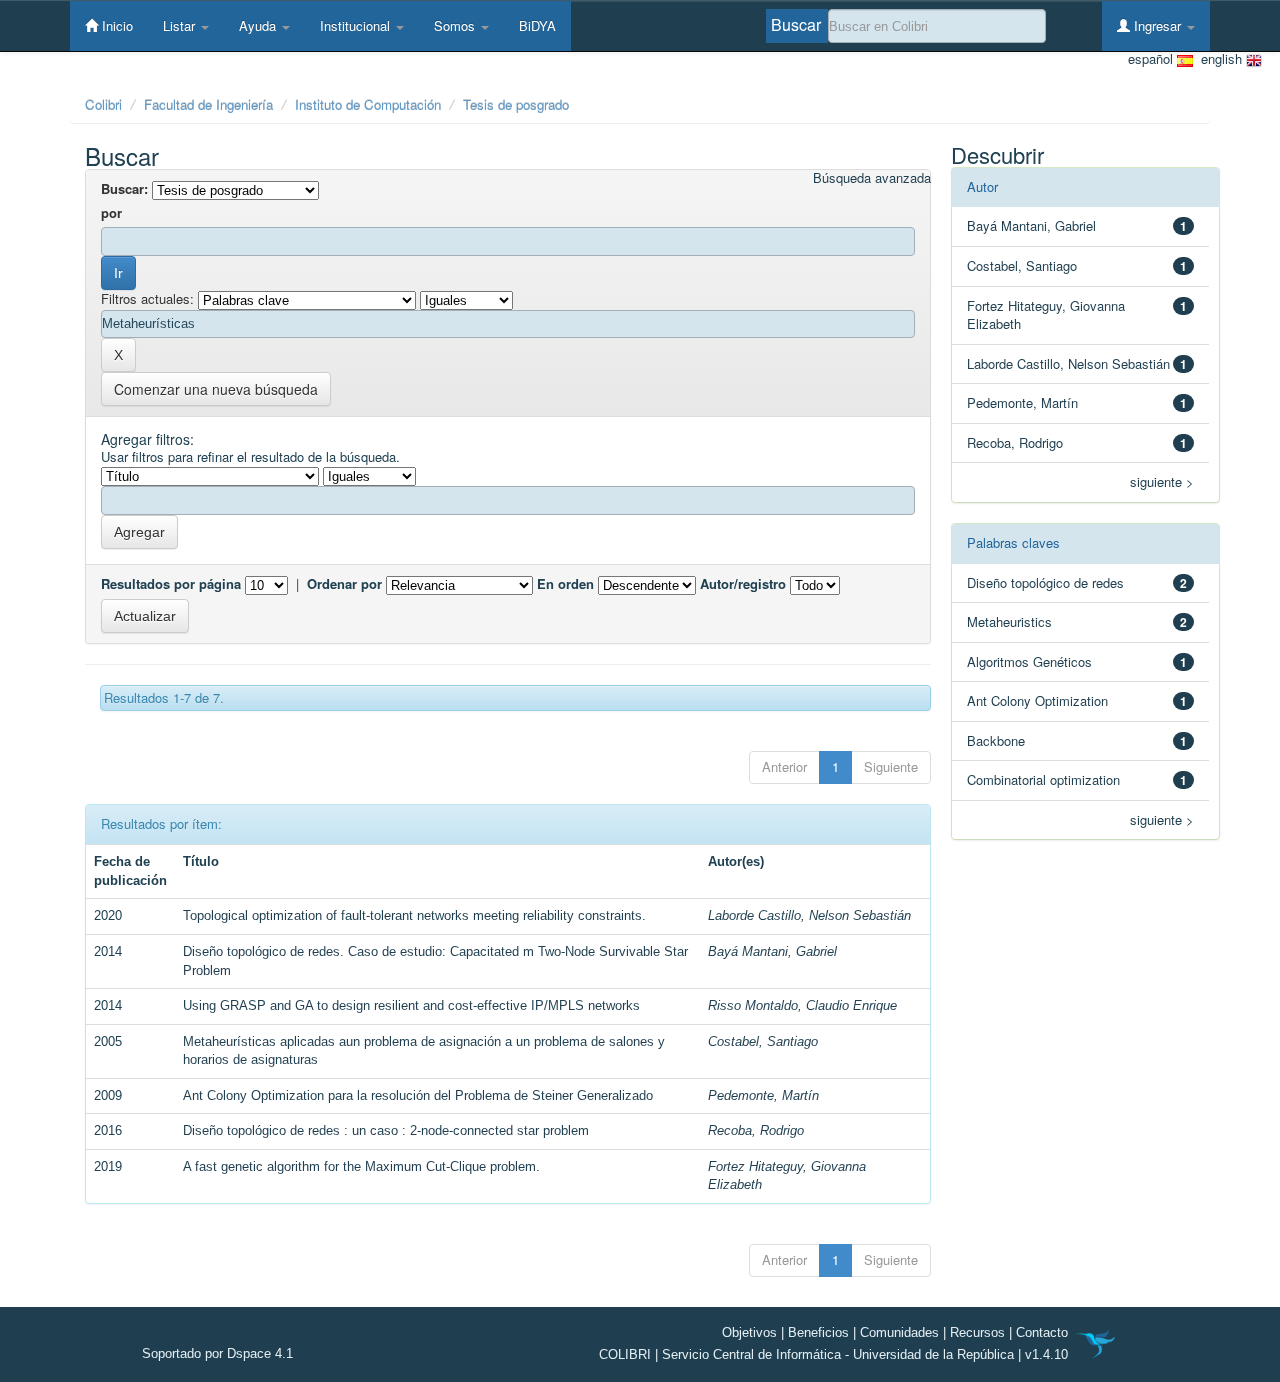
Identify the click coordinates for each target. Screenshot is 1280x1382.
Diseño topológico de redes (1045, 582)
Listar (181, 25)
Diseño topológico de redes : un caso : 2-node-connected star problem (386, 1130)
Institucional (357, 25)
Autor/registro (743, 584)
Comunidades (899, 1332)
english (1219, 59)
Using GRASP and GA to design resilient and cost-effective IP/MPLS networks (411, 1005)
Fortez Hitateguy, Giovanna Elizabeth (1046, 315)
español (1152, 59)
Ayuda (259, 25)
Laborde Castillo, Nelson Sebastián (809, 915)
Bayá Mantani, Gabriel (772, 951)
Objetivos (749, 1332)
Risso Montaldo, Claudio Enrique (802, 1005)
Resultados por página (171, 584)
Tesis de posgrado (516, 104)
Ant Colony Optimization (1037, 700)
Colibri (103, 104)
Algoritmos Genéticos (1029, 661)
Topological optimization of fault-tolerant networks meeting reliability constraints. (414, 915)
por (111, 213)
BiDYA (537, 25)
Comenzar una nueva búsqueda (216, 389)
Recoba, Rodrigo (756, 1130)
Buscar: (124, 189)
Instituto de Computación (368, 104)
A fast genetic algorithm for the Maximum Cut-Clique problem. (361, 1166)
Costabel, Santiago (763, 1041)
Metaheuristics (1009, 621)
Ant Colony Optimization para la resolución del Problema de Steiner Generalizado (418, 1095)
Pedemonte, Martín (763, 1095)
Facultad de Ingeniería (208, 104)
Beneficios (818, 1332)
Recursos (977, 1332)
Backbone (996, 740)
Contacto (1042, 1332)
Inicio (115, 25)
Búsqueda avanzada (872, 178)
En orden (565, 584)
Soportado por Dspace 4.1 (217, 1353)
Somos (456, 25)
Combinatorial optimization (1043, 779)
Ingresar (1157, 25)
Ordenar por (344, 584)
